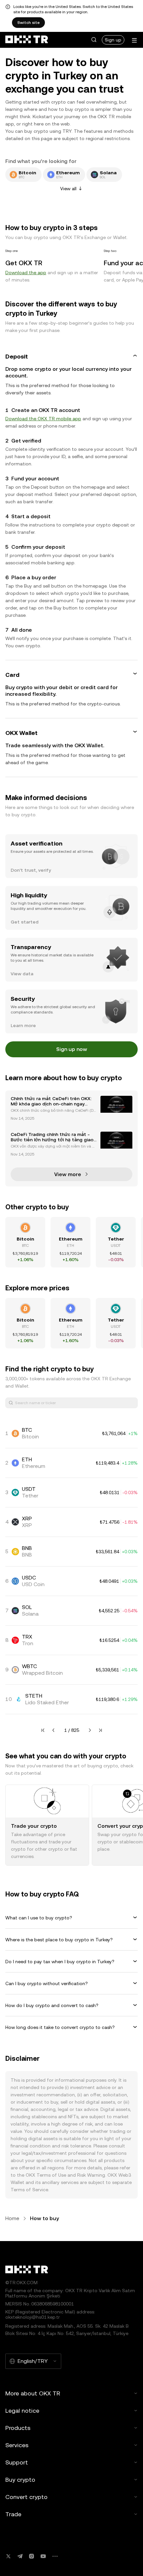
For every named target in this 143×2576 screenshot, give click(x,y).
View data (22, 974)
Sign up (113, 40)
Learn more (23, 1025)
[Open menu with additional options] (134, 40)
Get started (25, 922)
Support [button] (17, 2462)
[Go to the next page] (90, 1730)
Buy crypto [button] (20, 2480)
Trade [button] (13, 2514)
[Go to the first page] (43, 1730)
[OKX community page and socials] (55, 2556)
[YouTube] (43, 2556)
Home (12, 2218)
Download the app (26, 273)
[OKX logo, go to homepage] (27, 40)
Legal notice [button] (22, 2411)
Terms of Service (29, 2190)
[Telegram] (20, 2556)
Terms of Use (51, 2175)
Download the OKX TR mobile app (43, 419)
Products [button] (18, 2428)
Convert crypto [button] (26, 2497)
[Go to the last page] (100, 1730)
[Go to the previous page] (54, 1730)
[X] (8, 2556)
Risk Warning (91, 2175)
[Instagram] (32, 2556)
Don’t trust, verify (31, 870)
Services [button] (17, 2445)
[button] (94, 40)
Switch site (28, 23)
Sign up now (72, 1049)
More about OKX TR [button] (33, 2393)
